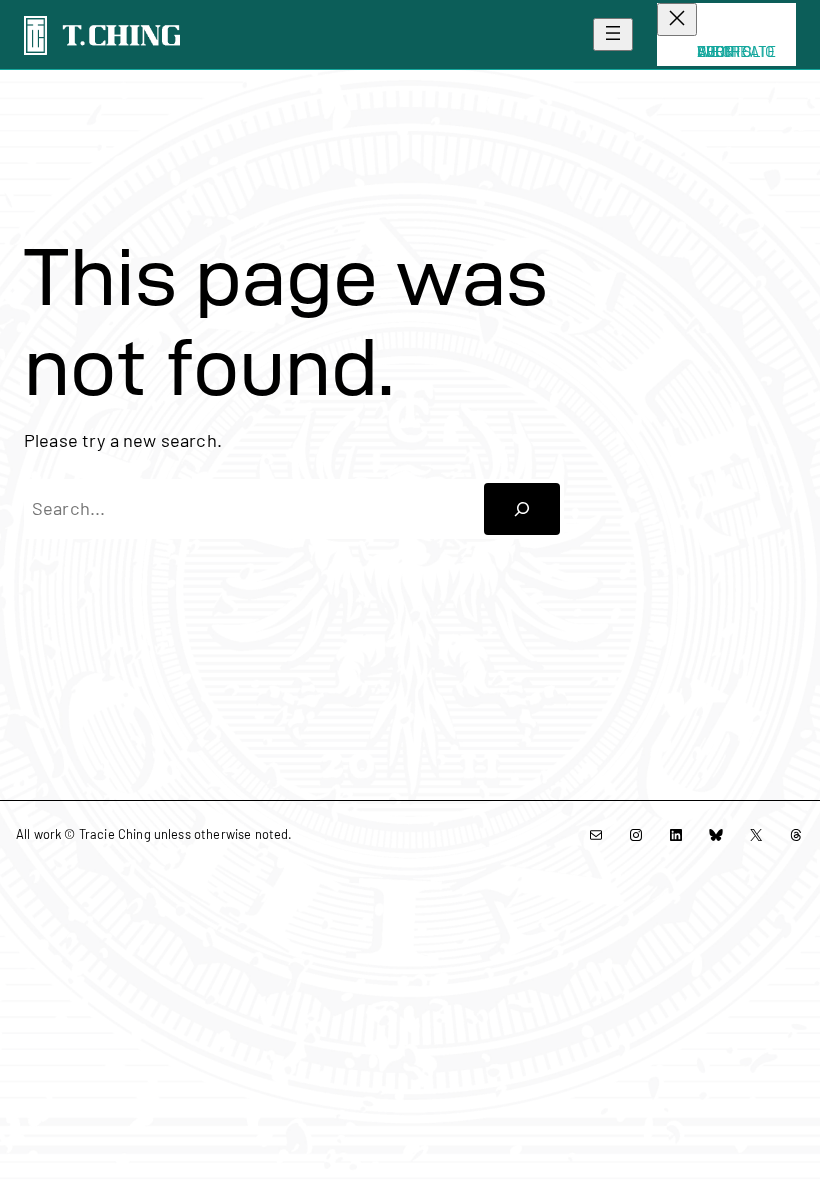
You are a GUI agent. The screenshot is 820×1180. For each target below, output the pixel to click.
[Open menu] (613, 34)
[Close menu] (677, 19)
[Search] (522, 509)
